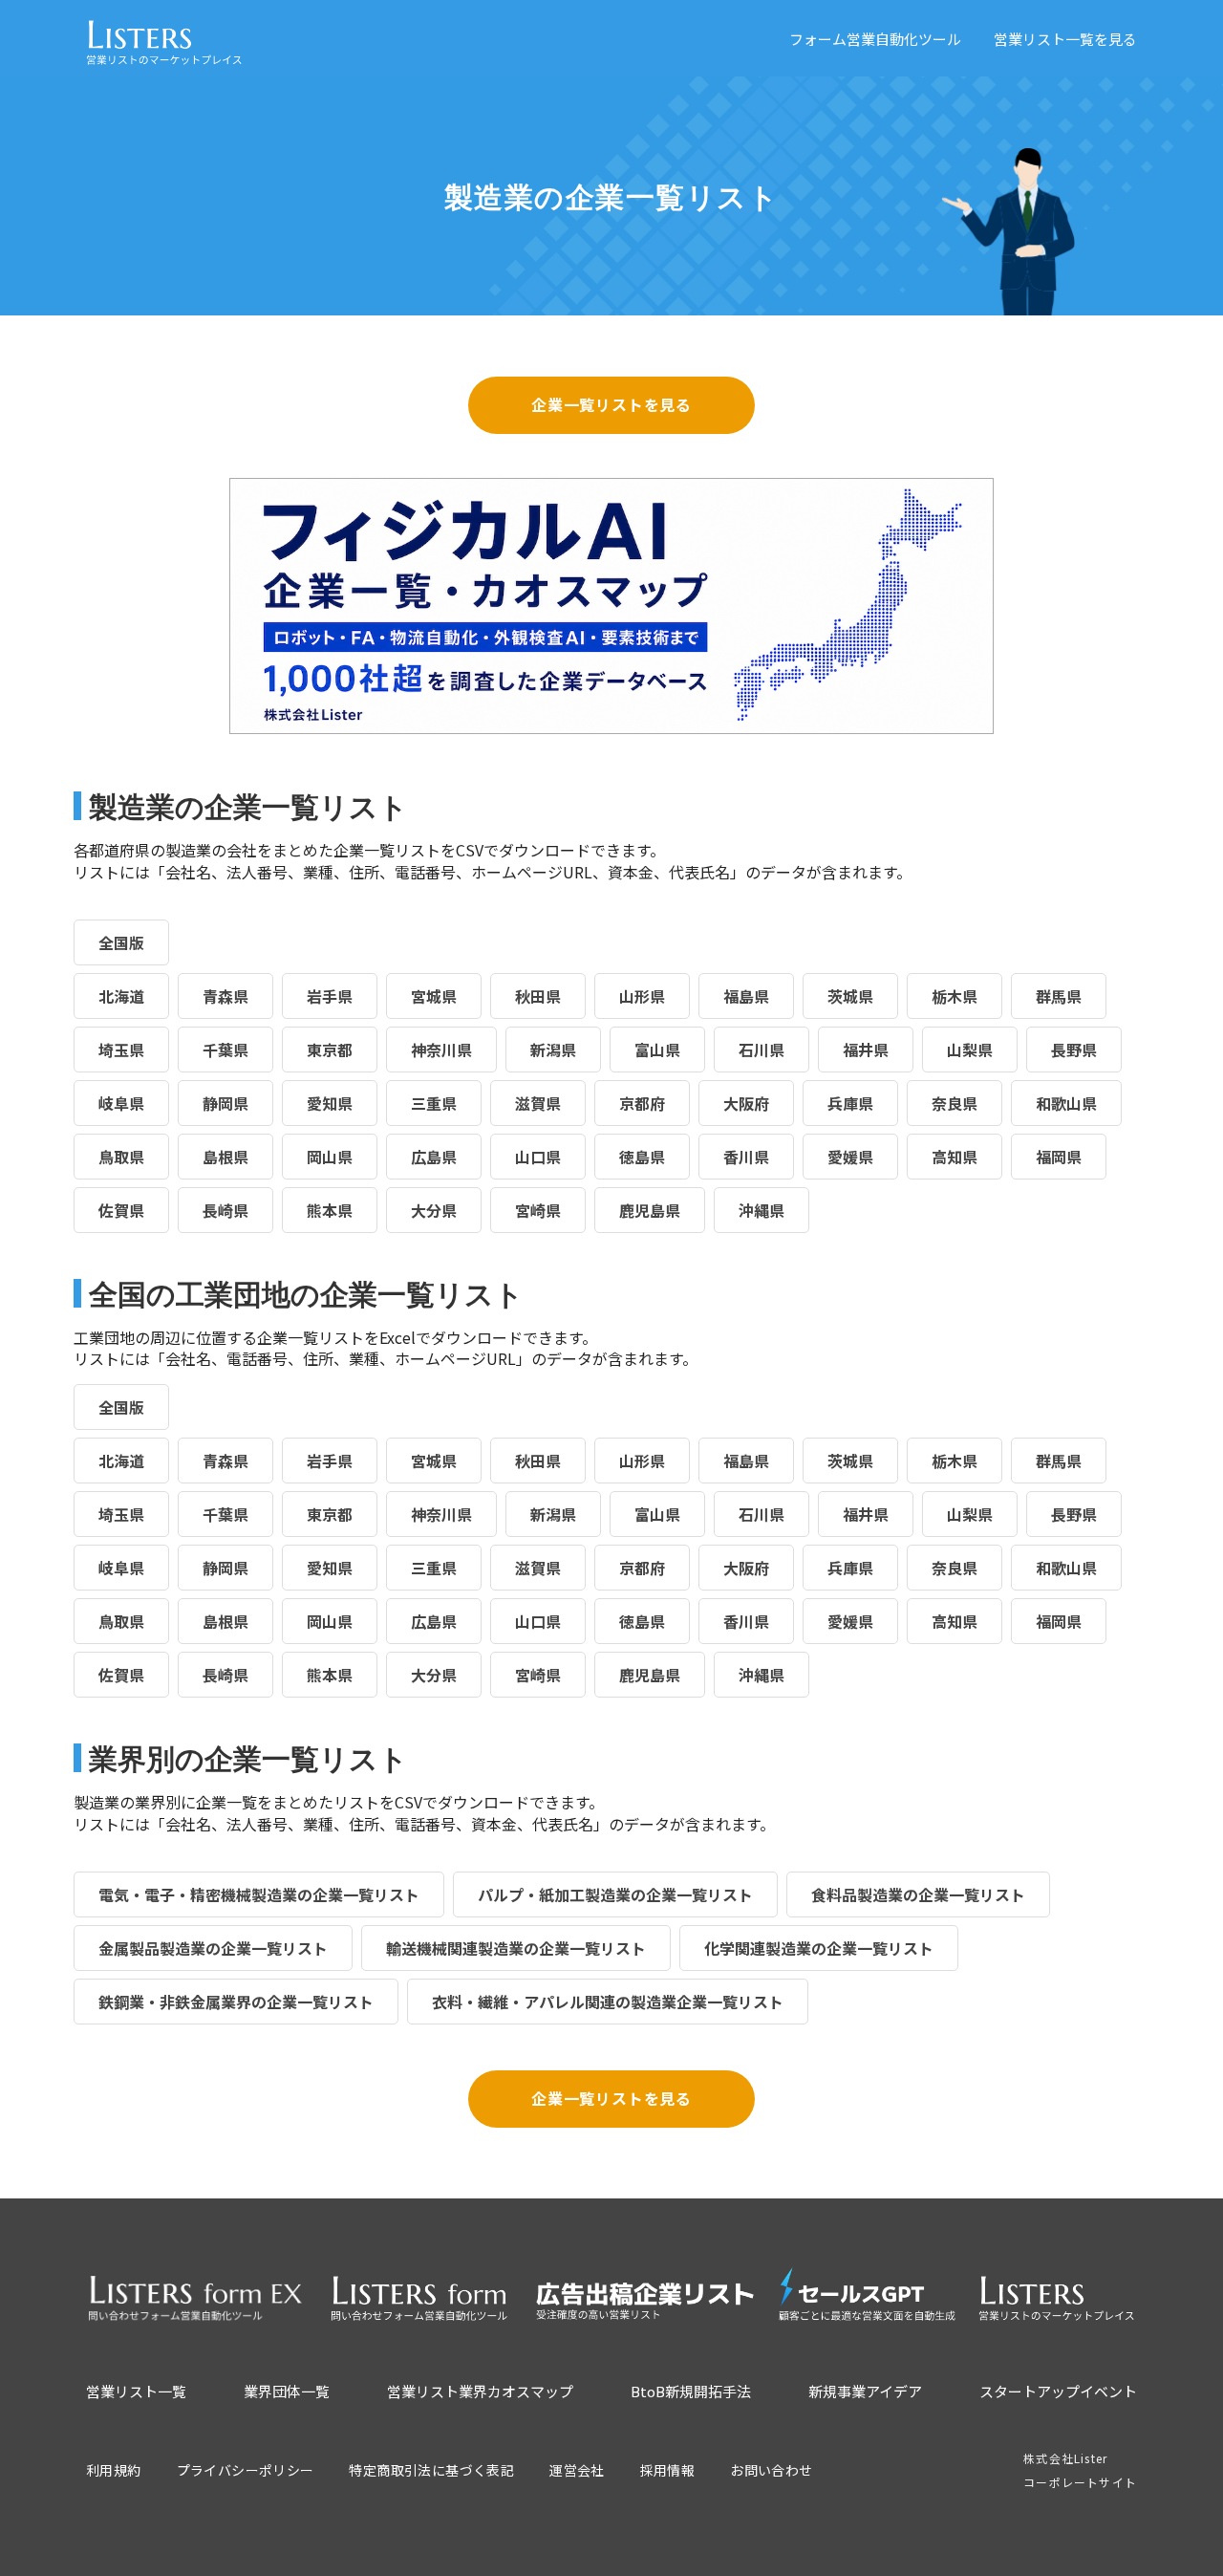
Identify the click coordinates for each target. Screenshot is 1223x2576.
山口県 (538, 1157)
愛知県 (330, 1103)
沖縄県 (762, 1210)
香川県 (746, 1157)
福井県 (866, 1050)
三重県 (434, 1103)
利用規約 (114, 2470)
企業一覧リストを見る (611, 404)
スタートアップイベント (1058, 2391)
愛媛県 (850, 1157)
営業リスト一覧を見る (1065, 39)
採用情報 (668, 2470)
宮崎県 (538, 1210)
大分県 (434, 1210)
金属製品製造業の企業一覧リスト (213, 1948)
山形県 (642, 996)
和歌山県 (1066, 1103)
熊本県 (330, 1210)
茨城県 (850, 996)
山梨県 (970, 1050)
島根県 (225, 1157)
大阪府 (746, 1103)
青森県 (225, 996)
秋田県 (538, 996)
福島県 (746, 996)
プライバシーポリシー (246, 2470)
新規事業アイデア (865, 2391)
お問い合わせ (771, 2470)
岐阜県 (121, 1103)
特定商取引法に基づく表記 (431, 2470)
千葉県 (225, 1050)
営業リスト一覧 (136, 2391)
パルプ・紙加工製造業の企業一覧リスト (615, 1894)
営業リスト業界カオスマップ (480, 2391)
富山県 (657, 1050)
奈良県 (955, 1103)
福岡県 (1059, 1157)
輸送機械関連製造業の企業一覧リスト (516, 1948)
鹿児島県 (650, 1210)
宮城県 (434, 996)
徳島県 (642, 1157)
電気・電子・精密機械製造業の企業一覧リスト (259, 1894)
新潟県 (553, 1050)
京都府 (642, 1103)
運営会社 (577, 2470)
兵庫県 (850, 1103)
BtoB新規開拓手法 (691, 2391)
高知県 (955, 1157)
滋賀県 (538, 1103)
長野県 (1074, 1050)
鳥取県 (121, 1157)
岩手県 (330, 996)
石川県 (762, 1050)
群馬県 (1059, 996)
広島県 (434, 1157)
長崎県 (225, 1210)
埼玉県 (121, 1050)
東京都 (330, 1050)
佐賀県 (121, 1210)
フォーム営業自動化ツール (875, 39)
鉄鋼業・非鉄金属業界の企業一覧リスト (236, 2002)
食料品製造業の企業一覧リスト (918, 1894)
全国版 (121, 942)
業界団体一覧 (287, 2391)
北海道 (121, 996)
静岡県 (225, 1103)
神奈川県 (441, 1050)
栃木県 (955, 996)
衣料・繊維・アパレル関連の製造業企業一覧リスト (608, 2002)
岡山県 (330, 1157)
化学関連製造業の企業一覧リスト (819, 1948)
